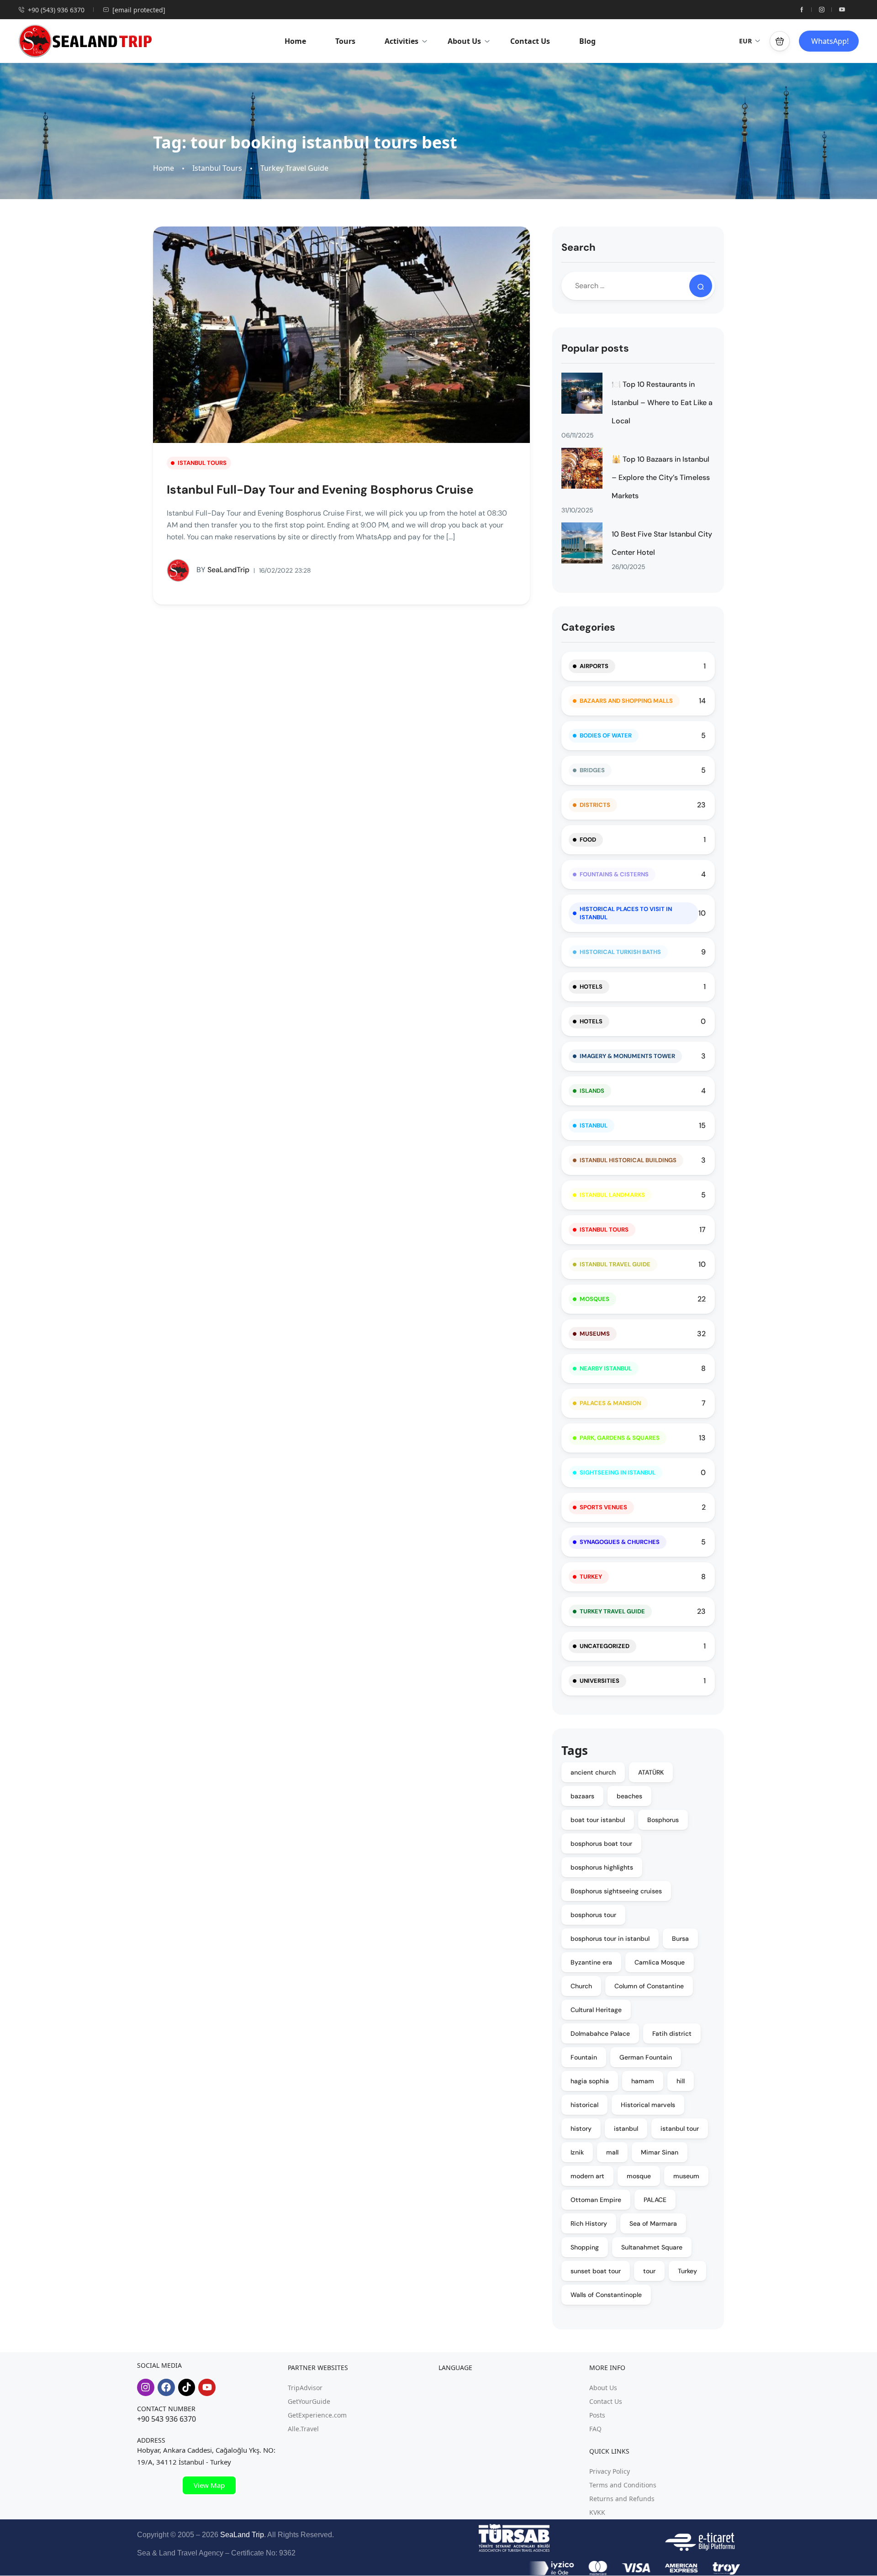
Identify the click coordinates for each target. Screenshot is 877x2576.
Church (581, 1986)
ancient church (593, 1772)
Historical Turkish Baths (620, 952)
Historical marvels (648, 2105)
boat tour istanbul (598, 1820)
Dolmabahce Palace (600, 2033)
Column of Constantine (649, 1986)
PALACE (655, 2200)
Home (295, 41)
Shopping (585, 2247)
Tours (345, 41)
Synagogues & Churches (620, 1542)
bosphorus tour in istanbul (610, 1939)
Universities (600, 1681)
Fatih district (672, 2033)
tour (649, 2271)
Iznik (577, 2152)
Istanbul (594, 1125)
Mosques (594, 1299)
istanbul (626, 2128)
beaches (629, 1796)
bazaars (582, 1796)
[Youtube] (207, 2387)
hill (681, 2081)
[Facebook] (166, 2387)
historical (584, 2105)
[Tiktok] (187, 2387)
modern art (587, 2176)
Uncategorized (605, 1646)
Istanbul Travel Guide (615, 1264)
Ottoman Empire (596, 2200)
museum (686, 2176)
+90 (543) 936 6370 (56, 10)
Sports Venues (603, 1507)
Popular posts (595, 348)
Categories (588, 627)
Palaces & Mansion (610, 1403)
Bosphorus (663, 1820)
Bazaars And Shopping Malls (626, 701)
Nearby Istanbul (606, 1368)
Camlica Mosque (660, 1962)
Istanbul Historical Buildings (628, 1160)
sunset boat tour (596, 2271)
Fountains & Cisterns (614, 874)
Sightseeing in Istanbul (618, 1472)
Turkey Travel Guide (294, 168)
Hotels (591, 987)
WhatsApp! (830, 41)
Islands (592, 1091)
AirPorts (594, 666)
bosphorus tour (593, 1915)
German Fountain (646, 2057)
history (581, 2128)
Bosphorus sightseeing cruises (616, 1891)
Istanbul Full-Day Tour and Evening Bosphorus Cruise (320, 490)
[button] (780, 41)
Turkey (591, 1577)
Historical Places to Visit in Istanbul (626, 913)
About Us (464, 41)
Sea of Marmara (653, 2223)
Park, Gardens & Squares (620, 1438)
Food (588, 840)
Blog (587, 41)
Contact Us (530, 41)
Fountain (584, 2057)
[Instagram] (146, 2387)
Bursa (680, 1939)
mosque (639, 2176)
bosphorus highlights (602, 1867)
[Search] (701, 286)
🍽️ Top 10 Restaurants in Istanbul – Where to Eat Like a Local (662, 403)
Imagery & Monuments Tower (627, 1056)
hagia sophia (590, 2081)
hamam (643, 2081)
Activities (402, 41)
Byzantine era (591, 1962)
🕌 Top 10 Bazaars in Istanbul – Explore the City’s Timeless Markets (661, 477)
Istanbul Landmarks (612, 1195)
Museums (595, 1334)
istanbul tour (680, 2128)
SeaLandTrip (223, 570)
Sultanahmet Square (652, 2247)
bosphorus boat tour (601, 1844)
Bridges (592, 770)
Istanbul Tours (217, 168)
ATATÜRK (651, 1772)
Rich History (589, 2223)
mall (612, 2152)
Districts (595, 805)
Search (579, 247)
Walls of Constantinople (606, 2295)
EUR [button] (745, 41)
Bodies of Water (606, 735)
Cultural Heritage (596, 2010)
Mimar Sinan (660, 2152)
